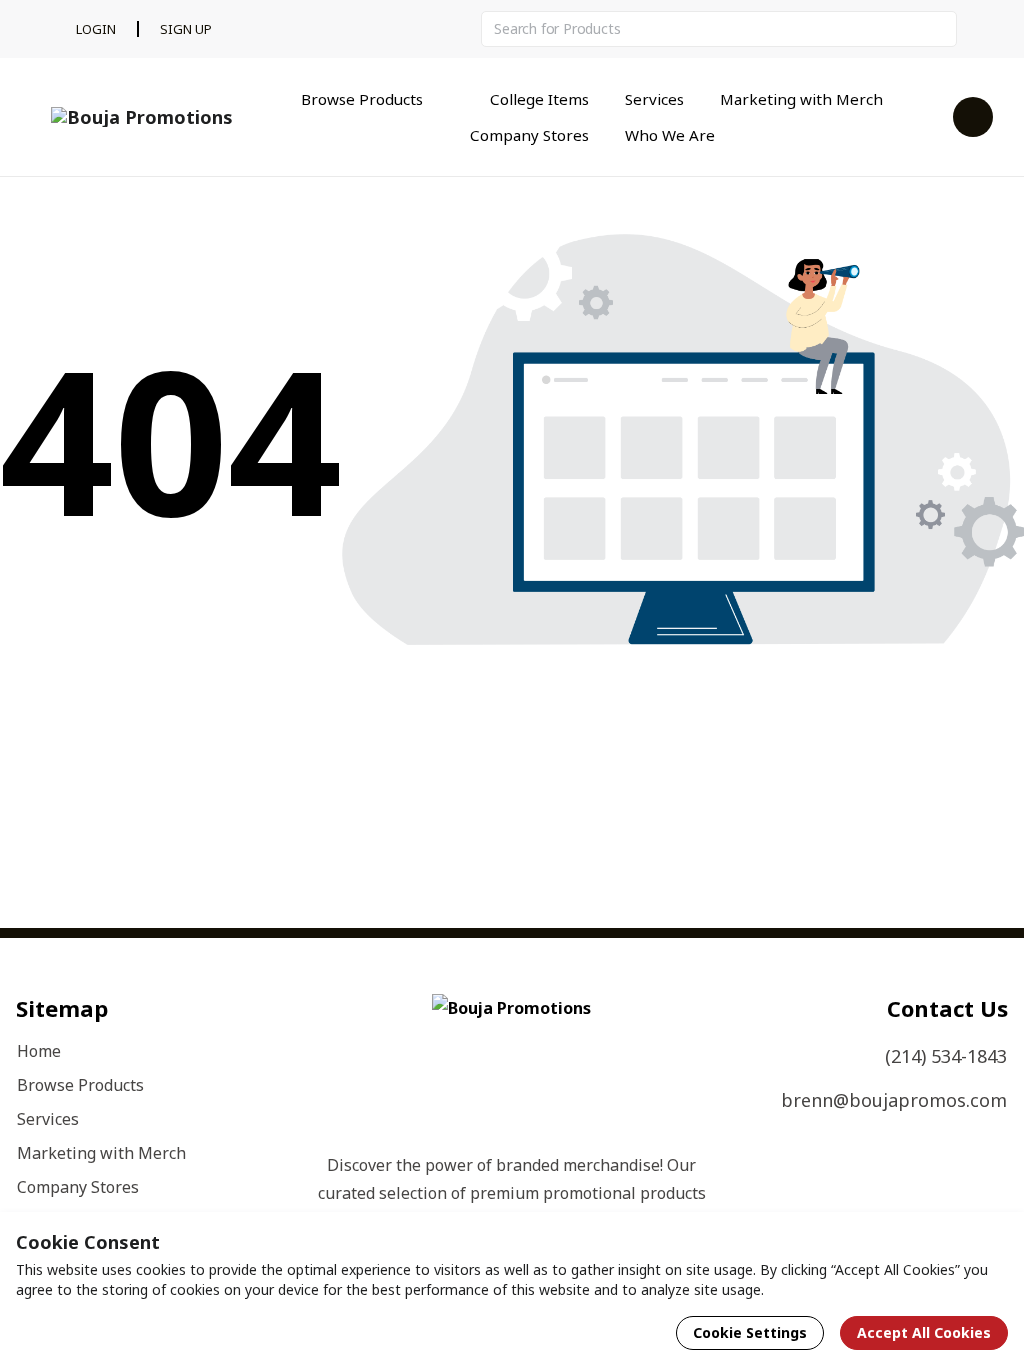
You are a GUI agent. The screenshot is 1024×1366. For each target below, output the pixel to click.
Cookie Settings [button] (750, 1332)
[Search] (939, 29)
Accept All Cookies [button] (924, 1332)
